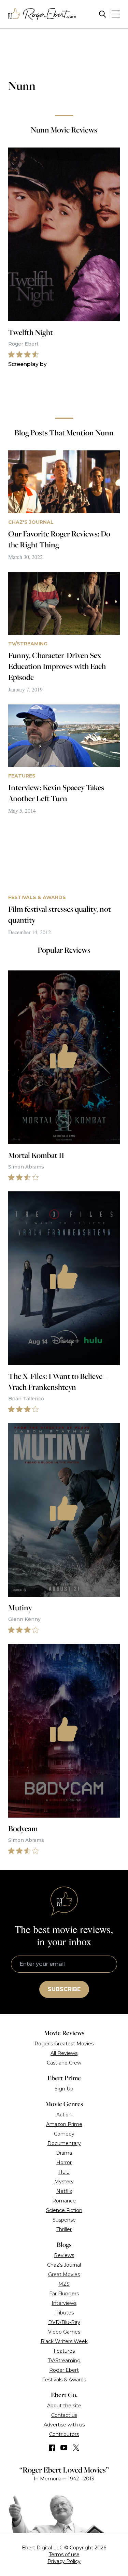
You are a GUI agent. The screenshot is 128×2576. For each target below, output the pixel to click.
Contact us (64, 2415)
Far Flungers (64, 2294)
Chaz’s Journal (64, 2265)
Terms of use (64, 2554)
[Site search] (103, 14)
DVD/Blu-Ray (64, 2322)
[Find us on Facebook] (52, 2448)
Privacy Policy (64, 2561)
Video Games (64, 2332)
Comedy (64, 2134)
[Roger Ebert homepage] (42, 14)
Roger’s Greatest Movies (64, 2044)
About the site (64, 2406)
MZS (64, 2284)
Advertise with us (64, 2425)
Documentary (64, 2143)
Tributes (64, 2313)
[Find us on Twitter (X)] (76, 2448)
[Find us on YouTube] (64, 2448)
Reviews (64, 2255)
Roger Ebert (64, 2370)
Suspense (64, 2220)
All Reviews (64, 2053)
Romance (64, 2201)
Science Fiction (64, 2210)
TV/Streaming (64, 2361)
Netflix (64, 2191)
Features (64, 2351)
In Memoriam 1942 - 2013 (64, 2479)
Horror (64, 2162)
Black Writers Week (64, 2341)
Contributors (64, 2434)
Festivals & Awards (64, 2380)
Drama (64, 2153)
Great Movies (64, 2274)
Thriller (64, 2229)
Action (64, 2115)
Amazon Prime (64, 2124)
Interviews (64, 2303)
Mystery (64, 2182)
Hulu (64, 2172)
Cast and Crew (64, 2063)
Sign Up (64, 2089)
